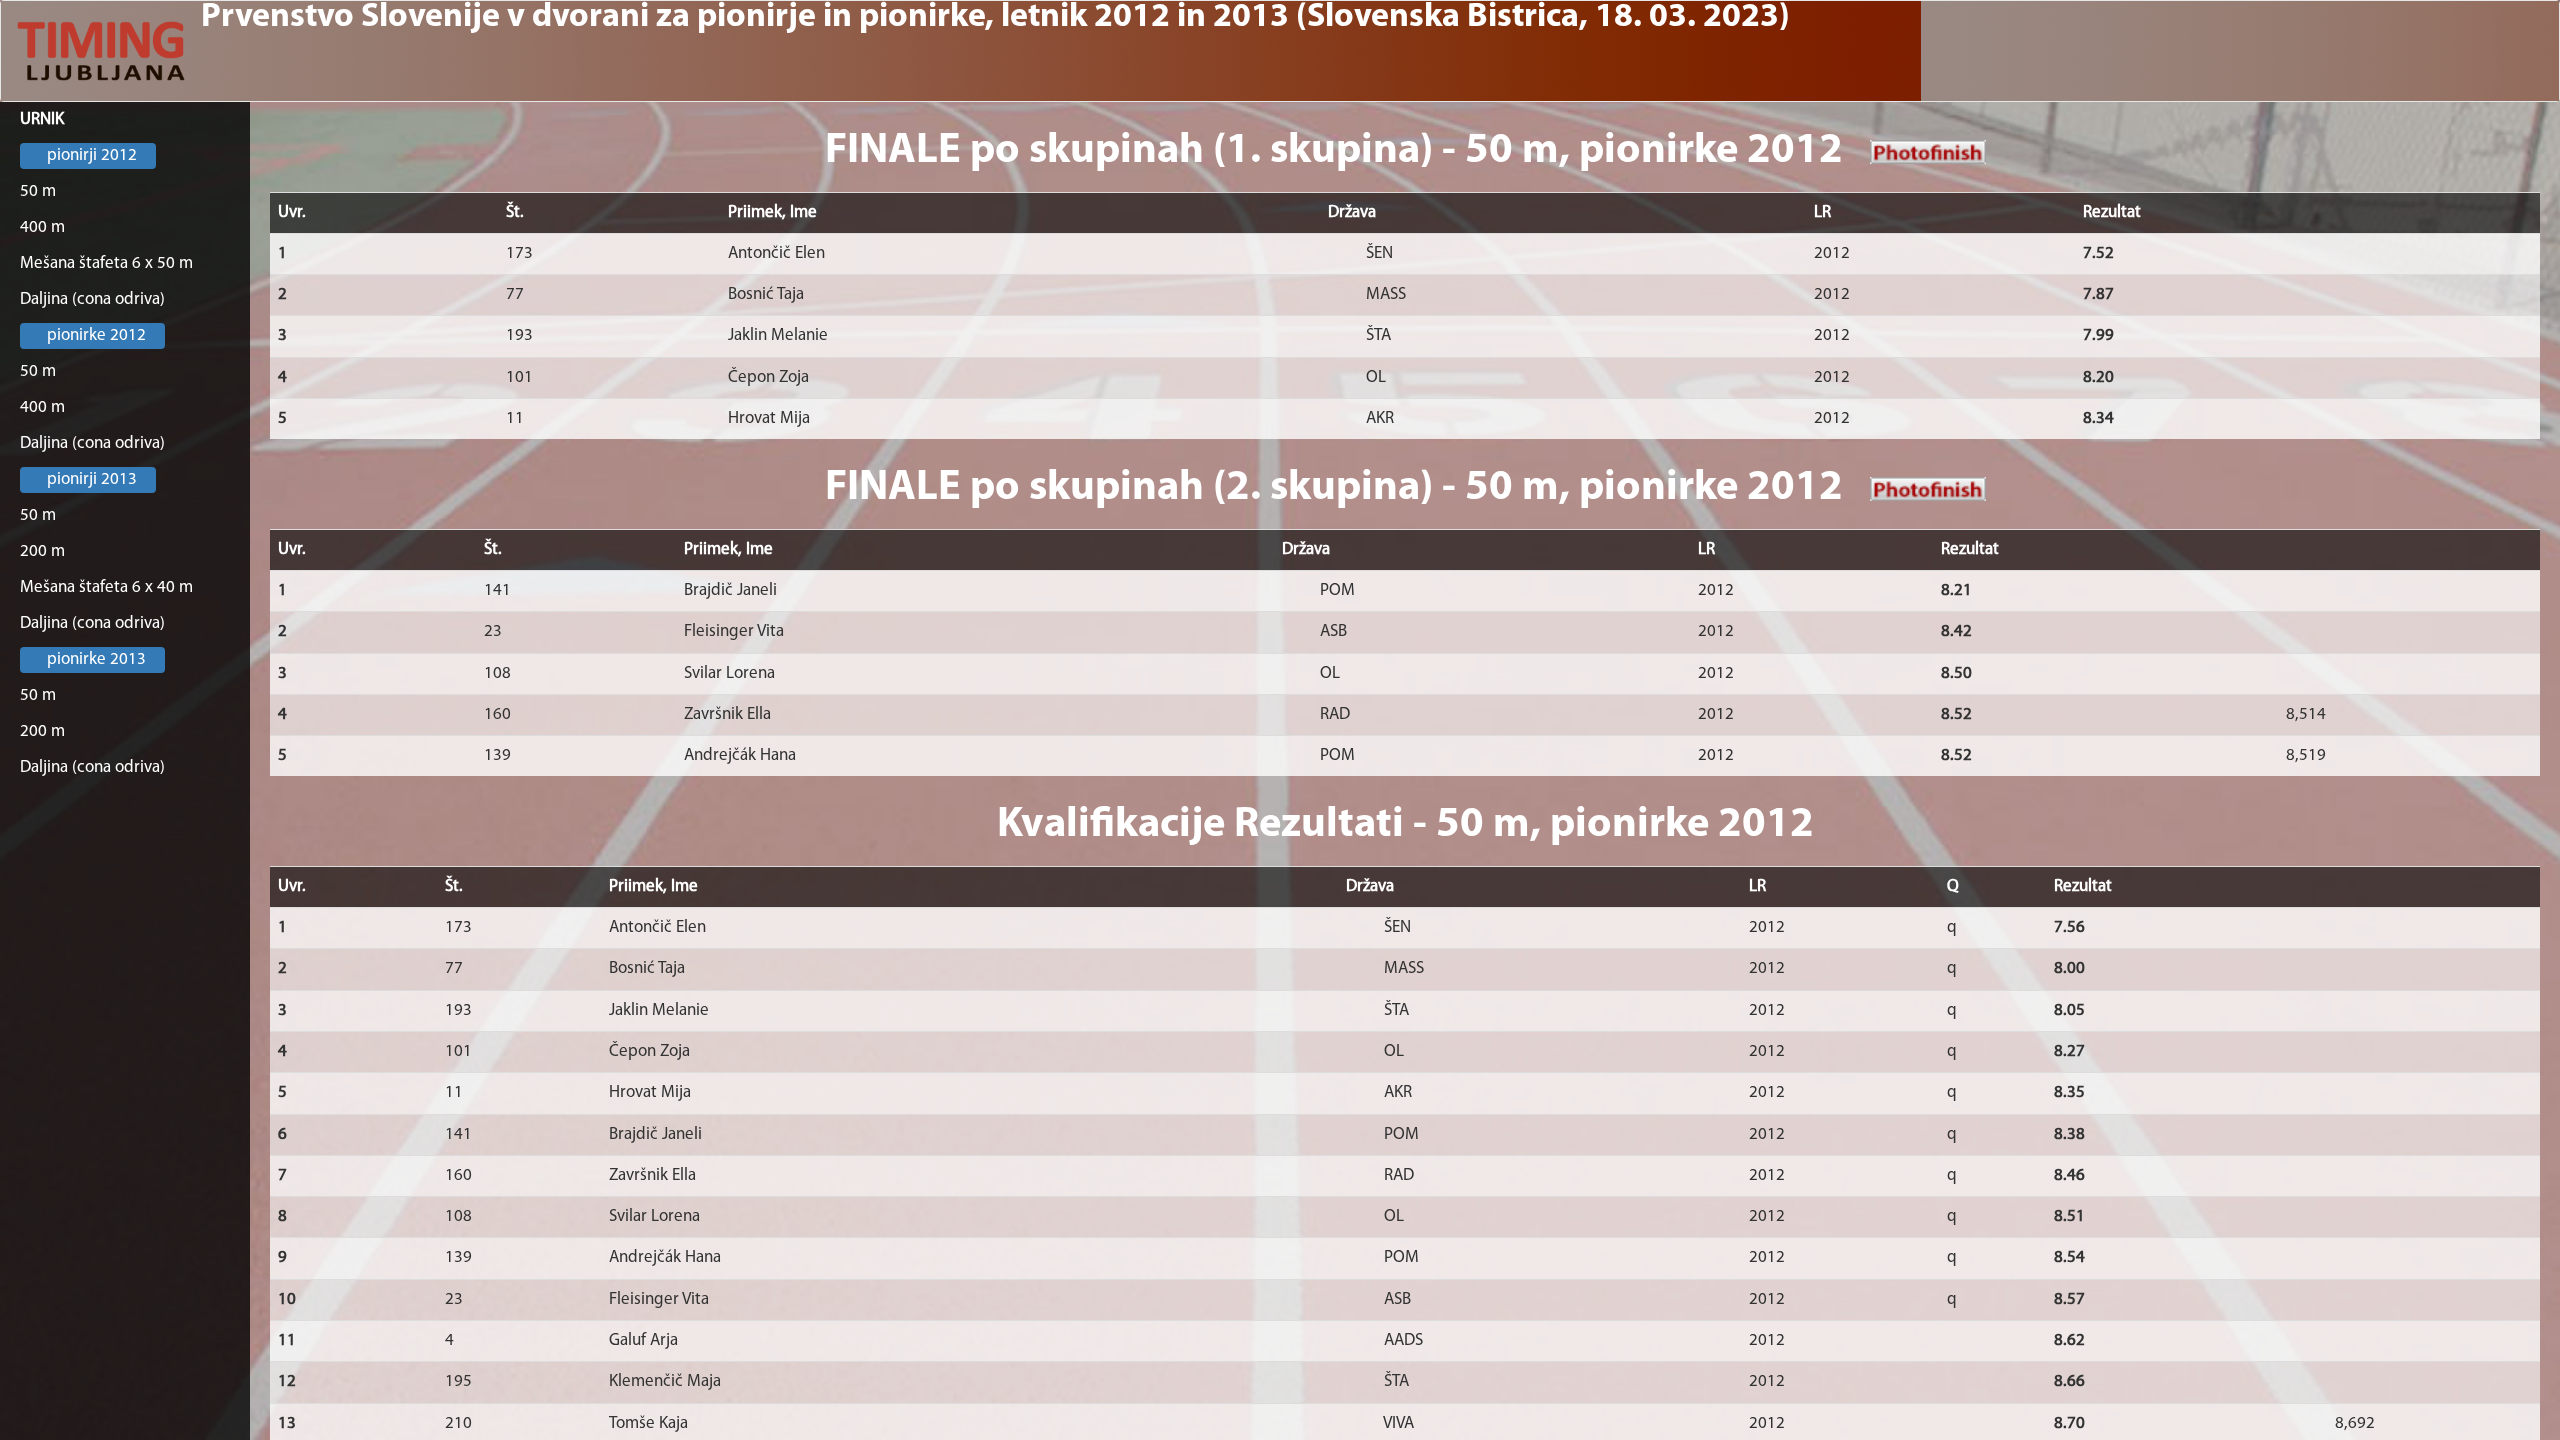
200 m (42, 551)
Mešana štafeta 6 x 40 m (106, 587)
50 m (38, 191)
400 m (42, 227)
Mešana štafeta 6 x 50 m (106, 263)
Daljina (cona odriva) (92, 299)
